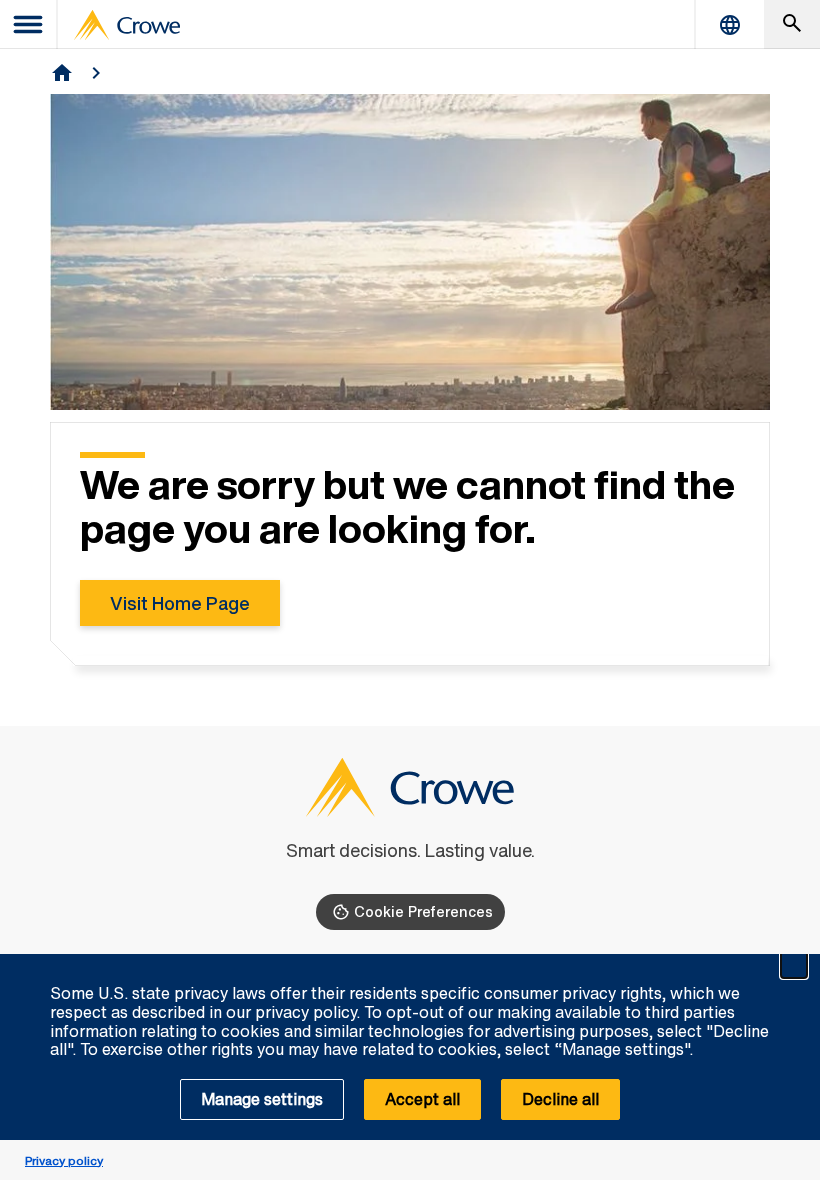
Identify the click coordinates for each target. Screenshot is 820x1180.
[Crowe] (127, 25)
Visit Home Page (180, 603)
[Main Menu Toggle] (29, 24)
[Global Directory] (730, 24)
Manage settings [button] (262, 1099)
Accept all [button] (422, 1099)
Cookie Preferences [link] (423, 911)
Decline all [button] (560, 1099)
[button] (794, 965)
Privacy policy (64, 1160)
